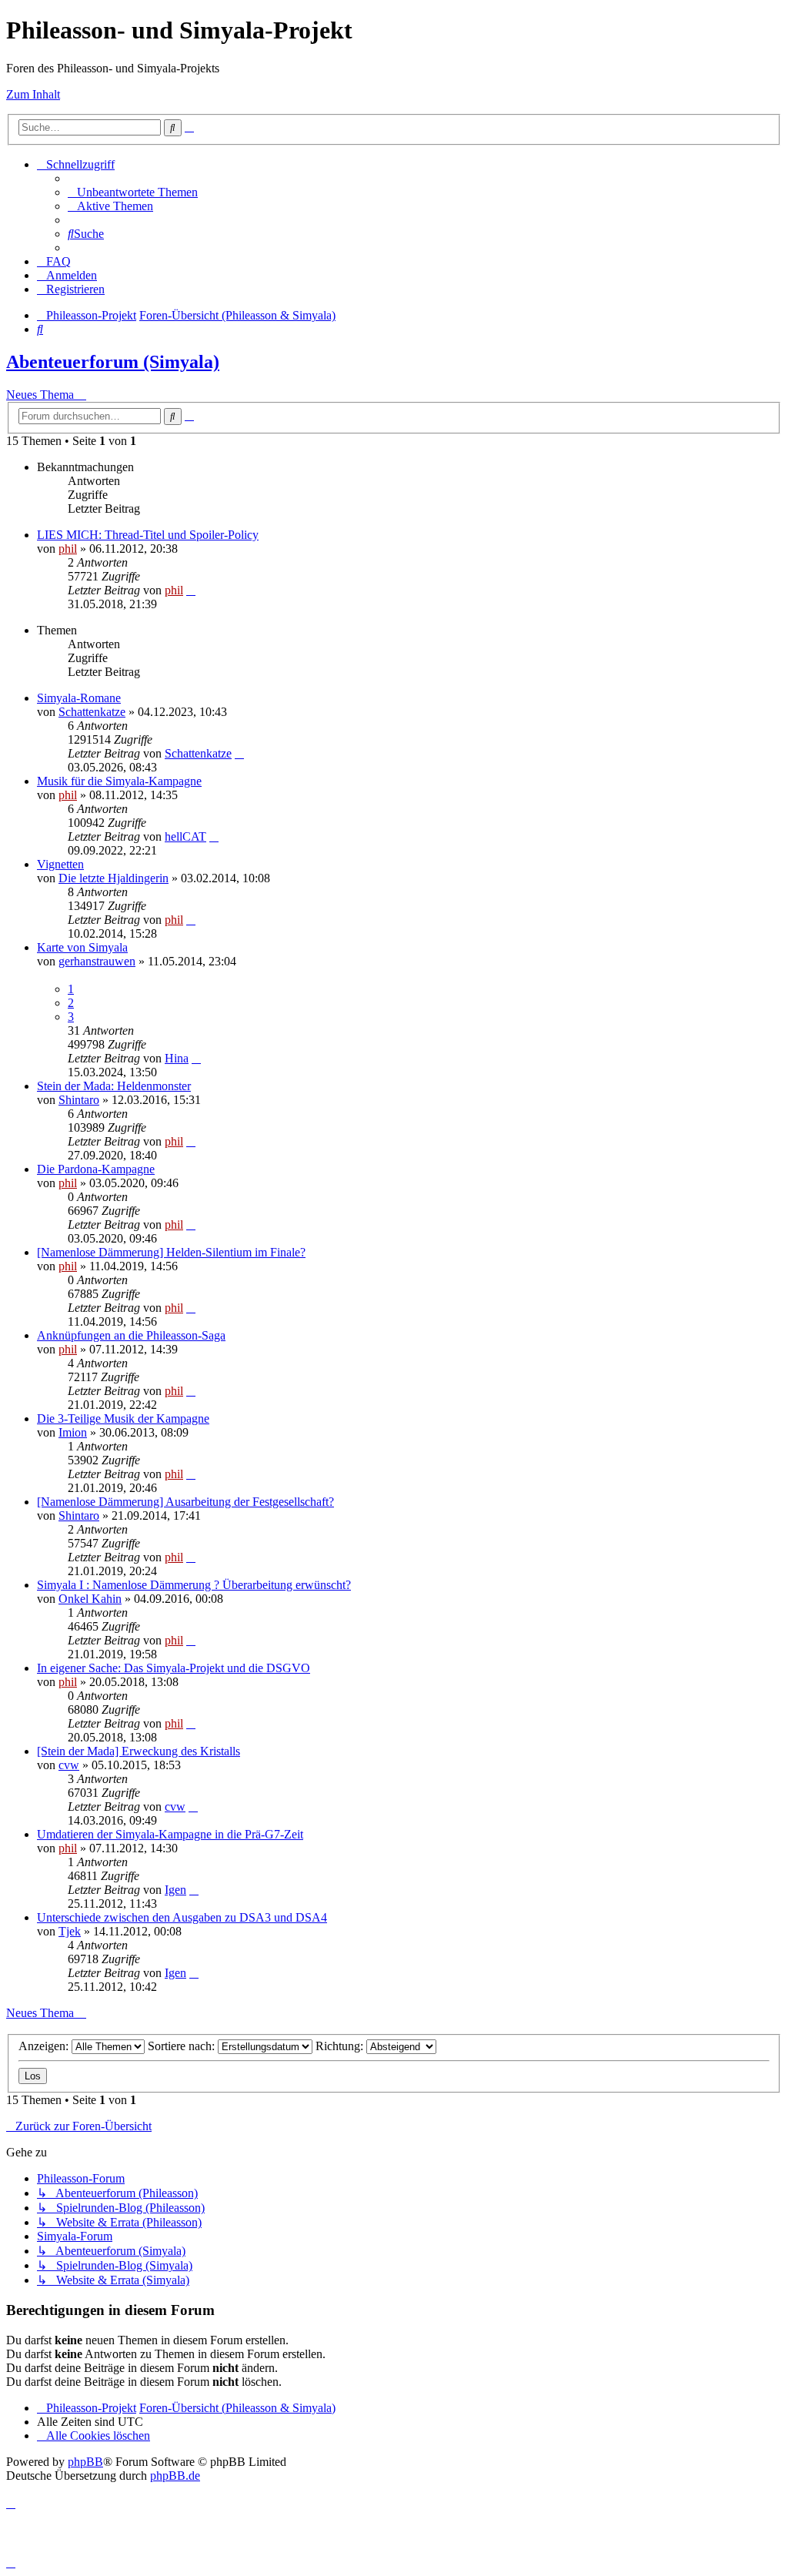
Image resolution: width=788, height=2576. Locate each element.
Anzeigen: (45, 2046)
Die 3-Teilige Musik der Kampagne (123, 1418)
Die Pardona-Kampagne (96, 1169)
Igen (175, 1890)
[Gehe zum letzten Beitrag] (191, 590)
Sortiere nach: (183, 2046)
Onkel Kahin (90, 1599)
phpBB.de (175, 2476)
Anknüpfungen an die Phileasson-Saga (131, 1335)
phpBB (85, 2462)
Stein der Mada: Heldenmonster (114, 1086)
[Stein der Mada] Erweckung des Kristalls (139, 1751)
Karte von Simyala (82, 947)
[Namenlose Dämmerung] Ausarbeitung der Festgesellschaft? (185, 1502)
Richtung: (341, 2046)
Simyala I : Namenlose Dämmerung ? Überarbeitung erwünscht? (194, 1585)
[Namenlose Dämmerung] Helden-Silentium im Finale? (171, 1252)
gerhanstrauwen (97, 961)
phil (68, 549)
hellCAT (185, 836)
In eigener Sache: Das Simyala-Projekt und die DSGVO (174, 1668)
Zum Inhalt (33, 94)
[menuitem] (133, 192)
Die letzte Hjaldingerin (114, 878)
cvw (69, 1765)
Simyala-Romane (79, 698)
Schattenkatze (92, 712)
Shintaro (79, 1100)
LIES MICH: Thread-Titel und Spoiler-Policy (148, 535)
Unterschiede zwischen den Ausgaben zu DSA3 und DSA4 (182, 1917)
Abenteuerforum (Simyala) (113, 362)
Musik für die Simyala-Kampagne (119, 781)
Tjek (70, 1931)
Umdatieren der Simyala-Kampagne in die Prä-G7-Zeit (170, 1834)
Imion (73, 1432)
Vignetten (60, 864)
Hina (177, 1058)
